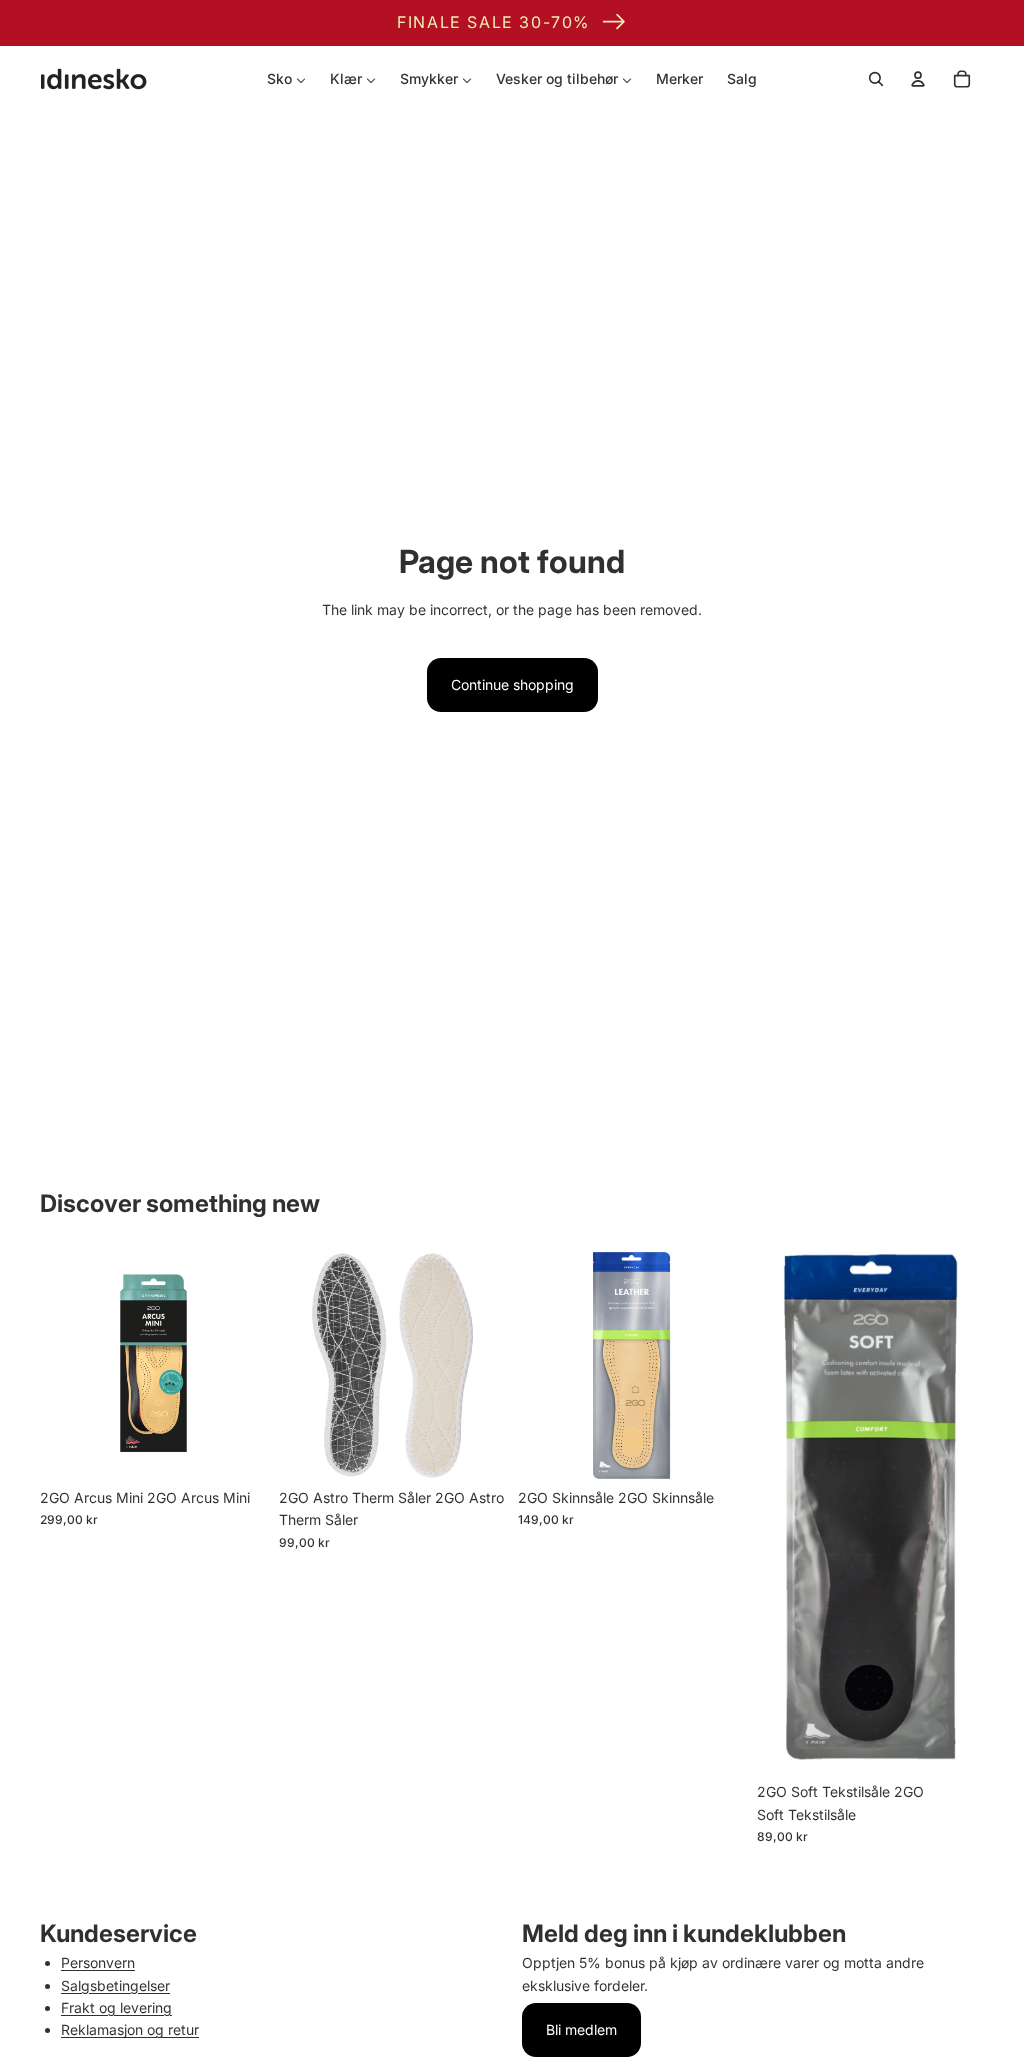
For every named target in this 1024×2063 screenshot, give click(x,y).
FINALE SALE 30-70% (493, 22)
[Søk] (876, 79)
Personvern (98, 1962)
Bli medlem (581, 2029)
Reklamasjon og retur (130, 2029)
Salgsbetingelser (115, 1985)
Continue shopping (512, 684)
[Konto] (918, 79)
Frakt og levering (116, 2007)
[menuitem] (286, 79)
